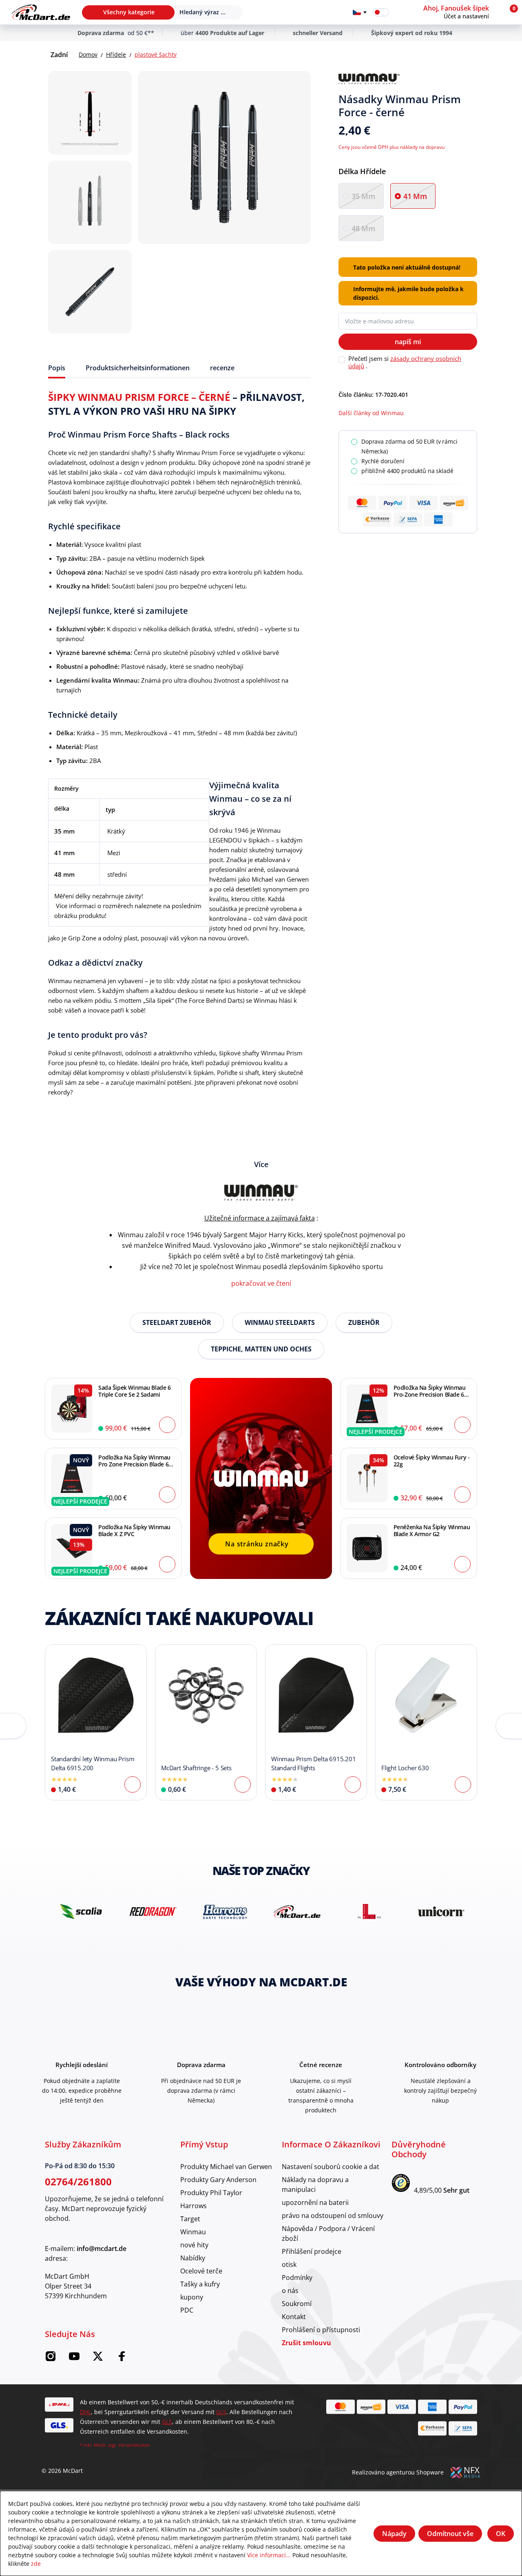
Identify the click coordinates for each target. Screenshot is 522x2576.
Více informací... (269, 2555)
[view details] (96, 1722)
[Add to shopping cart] (167, 1425)
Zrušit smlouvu (306, 2343)
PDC (187, 2310)
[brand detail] (81, 1912)
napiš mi (408, 342)
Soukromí (297, 2303)
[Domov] (41, 12)
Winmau (193, 2232)
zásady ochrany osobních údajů (405, 362)
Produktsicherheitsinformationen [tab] (138, 368)
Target (190, 2219)
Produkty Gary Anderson (218, 2179)
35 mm (363, 196)
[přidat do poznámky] (474, 79)
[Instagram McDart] (51, 2359)
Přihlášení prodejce (312, 2251)
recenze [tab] (222, 368)
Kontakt (294, 2316)
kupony (192, 2297)
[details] (369, 79)
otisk (289, 2264)
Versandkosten (134, 2445)
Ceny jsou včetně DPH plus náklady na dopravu (391, 147)
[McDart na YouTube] (74, 2359)
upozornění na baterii (315, 2202)
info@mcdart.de (102, 2249)
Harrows (194, 2206)
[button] (461, 12)
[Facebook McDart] (122, 2359)
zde (36, 2564)
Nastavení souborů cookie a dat (331, 2166)
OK (501, 2534)
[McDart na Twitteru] (98, 2359)
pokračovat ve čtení (261, 1283)
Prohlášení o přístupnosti (321, 2329)
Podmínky (297, 2277)
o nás (290, 2290)
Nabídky (193, 2258)
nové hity (194, 2245)
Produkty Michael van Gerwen (226, 2166)
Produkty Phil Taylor (211, 2192)
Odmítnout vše (450, 2534)
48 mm (363, 228)
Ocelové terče (201, 2271)
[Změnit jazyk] (360, 12)
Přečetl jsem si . (405, 362)
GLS (221, 2412)
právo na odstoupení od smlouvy (333, 2215)
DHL (85, 2412)
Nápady (394, 2534)
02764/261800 (78, 2181)
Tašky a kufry (200, 2284)
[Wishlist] (400, 12)
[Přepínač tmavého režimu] (381, 12)
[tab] (57, 368)
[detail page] (133, 1784)
